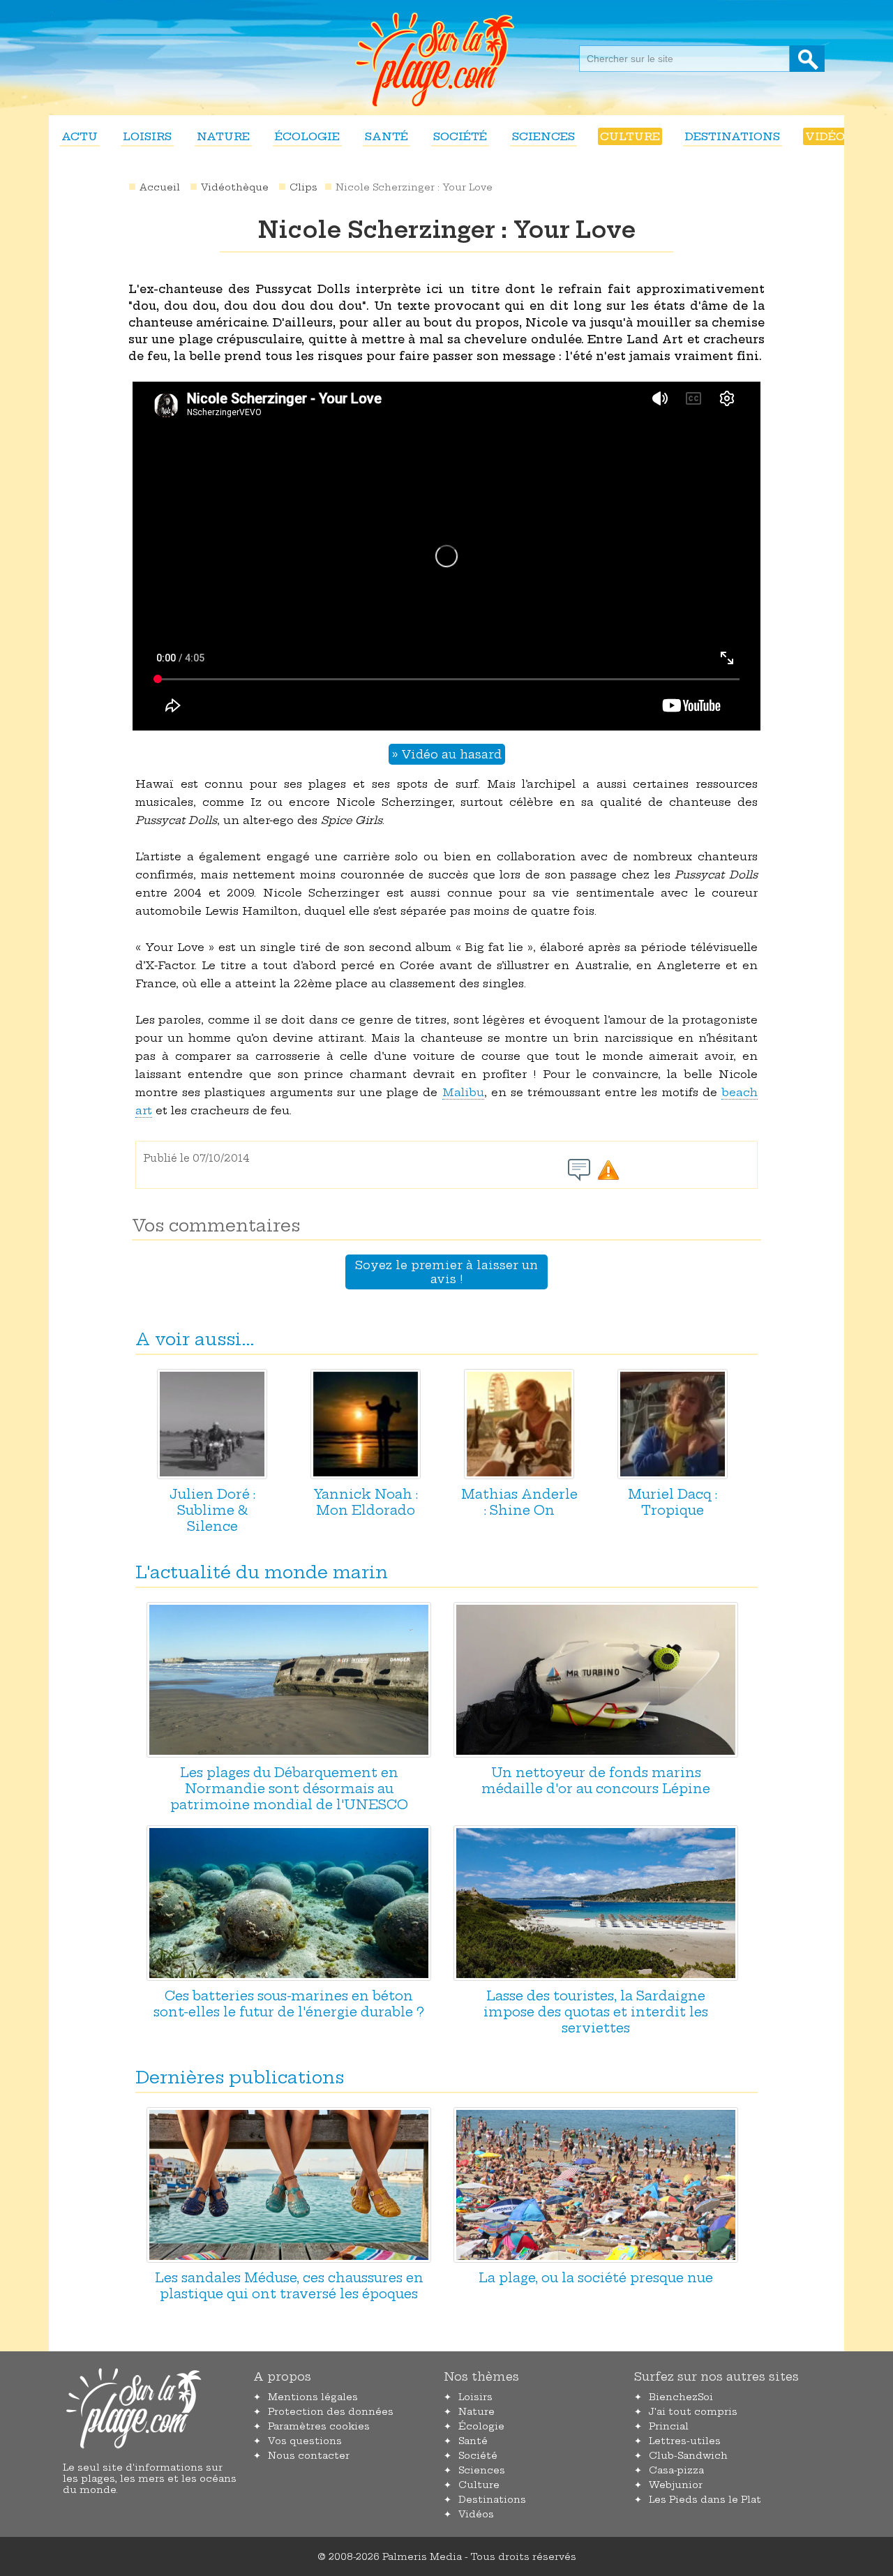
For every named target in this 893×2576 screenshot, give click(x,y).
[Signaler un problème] (608, 1170)
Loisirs (147, 136)
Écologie (307, 136)
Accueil (160, 187)
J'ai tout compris (693, 2411)
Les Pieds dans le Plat (705, 2499)
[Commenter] (579, 1170)
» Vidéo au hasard (447, 754)
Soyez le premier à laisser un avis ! (446, 1272)
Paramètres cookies (319, 2426)
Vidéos (828, 136)
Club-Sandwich (688, 2455)
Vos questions (305, 2441)
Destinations (733, 136)
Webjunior (676, 2485)
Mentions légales (313, 2397)
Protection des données (331, 2411)
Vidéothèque (235, 187)
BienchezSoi (681, 2397)
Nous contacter (309, 2455)
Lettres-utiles (685, 2441)
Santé (387, 136)
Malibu (463, 1092)
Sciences (543, 136)
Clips (303, 187)
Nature (223, 136)
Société (460, 136)
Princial (669, 2426)
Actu (80, 136)
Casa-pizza (676, 2470)
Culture (630, 136)
